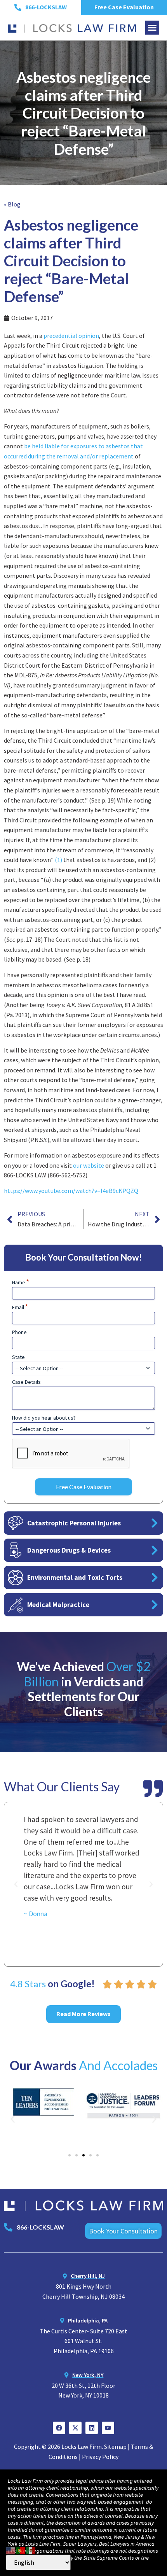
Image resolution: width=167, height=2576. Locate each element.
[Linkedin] (92, 2428)
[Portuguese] (21, 2549)
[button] (152, 28)
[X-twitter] (75, 2428)
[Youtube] (108, 2428)
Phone (19, 1332)
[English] (11, 2549)
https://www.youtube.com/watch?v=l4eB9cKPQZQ (71, 1191)
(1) (59, 860)
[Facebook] (59, 2428)
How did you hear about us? (44, 1418)
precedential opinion (71, 336)
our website (89, 1165)
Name (21, 1282)
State (18, 1357)
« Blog (12, 204)
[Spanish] (31, 2549)
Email (20, 1307)
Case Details (26, 1382)
